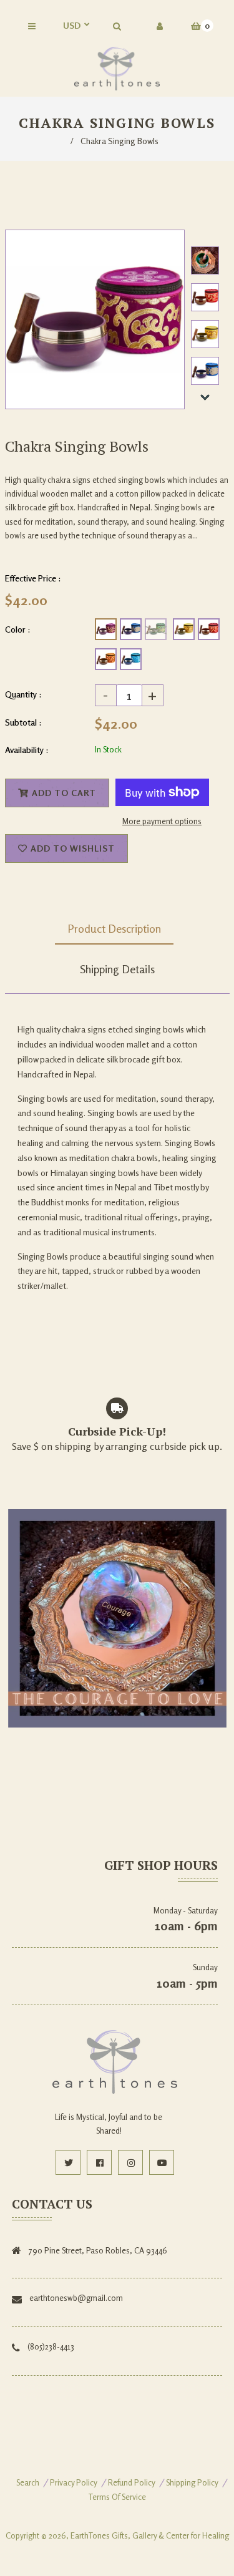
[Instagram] (130, 2162)
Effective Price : (33, 578)
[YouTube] (162, 2162)
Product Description (114, 928)
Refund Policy (132, 2482)
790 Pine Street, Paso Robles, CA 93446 (98, 2250)
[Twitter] (68, 2162)
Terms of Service (117, 2497)
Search (28, 2482)
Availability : (27, 750)
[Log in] (160, 26)
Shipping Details (117, 969)
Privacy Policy (74, 2482)
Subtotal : (23, 722)
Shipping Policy (192, 2482)
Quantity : (23, 694)
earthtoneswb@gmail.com (76, 2298)
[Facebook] (99, 2162)
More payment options (162, 821)
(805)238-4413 (51, 2346)
